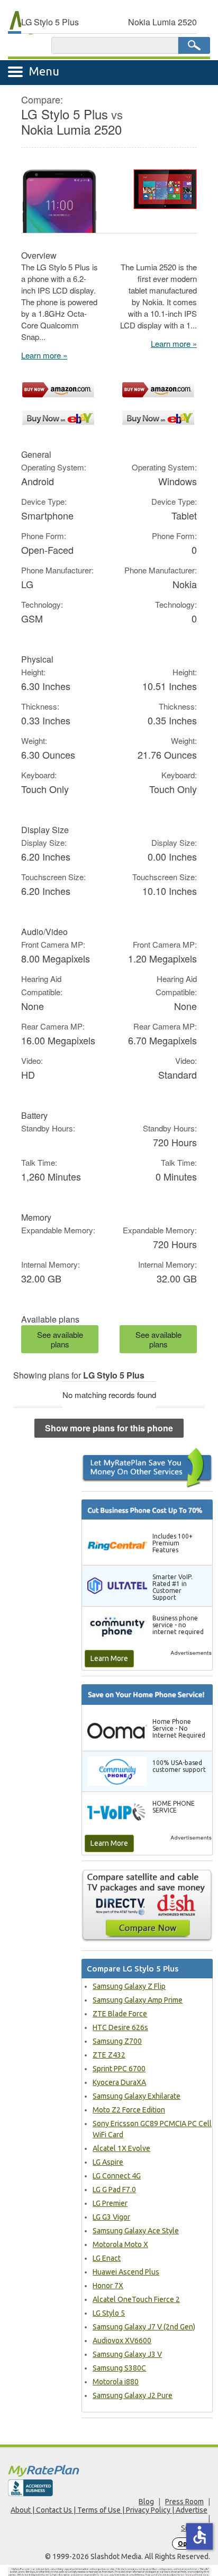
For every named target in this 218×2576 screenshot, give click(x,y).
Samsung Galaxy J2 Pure (133, 2395)
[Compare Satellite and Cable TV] (147, 1905)
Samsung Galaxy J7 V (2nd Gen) (144, 2327)
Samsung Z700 (117, 2041)
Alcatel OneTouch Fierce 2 (136, 2299)
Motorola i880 (116, 2382)
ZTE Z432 (109, 2055)
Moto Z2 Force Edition (129, 2110)
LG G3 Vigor (111, 2217)
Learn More (109, 1658)
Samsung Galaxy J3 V (127, 2354)
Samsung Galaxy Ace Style (136, 2231)
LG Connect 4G (117, 2176)
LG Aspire (108, 2162)
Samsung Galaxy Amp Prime (138, 2000)
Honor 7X (108, 2286)
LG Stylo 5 (109, 2313)
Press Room (184, 2502)
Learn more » (44, 355)
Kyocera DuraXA (119, 2082)
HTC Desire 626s (120, 2027)
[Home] (109, 2471)
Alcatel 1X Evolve (121, 2148)
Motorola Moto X (120, 2244)
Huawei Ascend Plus (126, 2272)
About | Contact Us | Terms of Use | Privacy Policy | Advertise (109, 2510)
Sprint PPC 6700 (119, 2069)
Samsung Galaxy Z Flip (129, 1986)
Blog (146, 2502)
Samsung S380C (119, 2368)
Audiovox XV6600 (122, 2341)
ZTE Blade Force (120, 2014)
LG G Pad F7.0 (114, 2190)
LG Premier (110, 2203)
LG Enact (107, 2258)
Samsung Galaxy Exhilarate (137, 2096)
